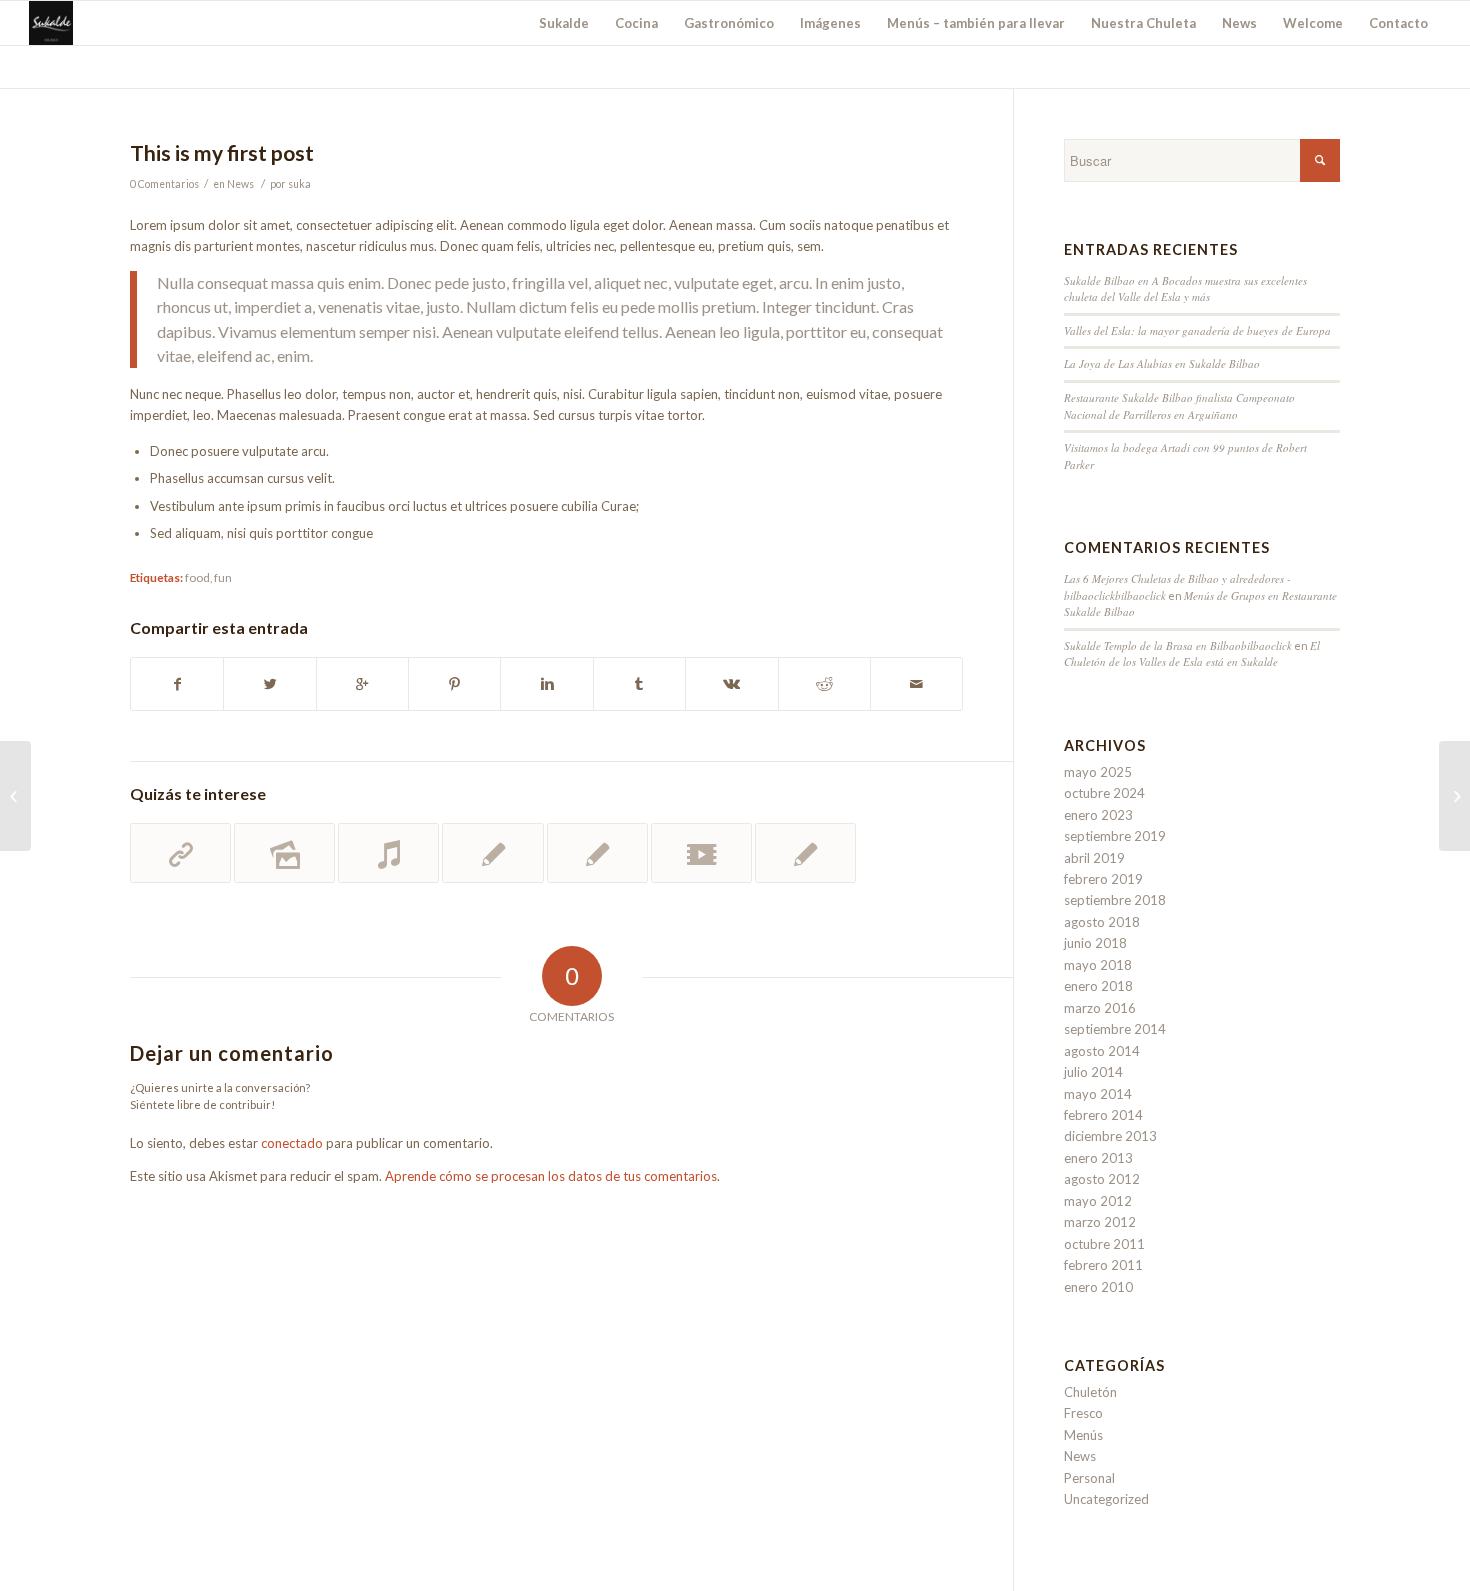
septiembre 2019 (1115, 836)
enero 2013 (1098, 1158)
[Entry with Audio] (388, 853)
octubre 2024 (1104, 793)
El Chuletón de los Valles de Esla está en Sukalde (1192, 654)
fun (223, 577)
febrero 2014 (1103, 1115)
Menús (1083, 1435)
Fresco (1083, 1413)
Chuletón (1090, 1392)
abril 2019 (1094, 858)
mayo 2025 (1098, 772)
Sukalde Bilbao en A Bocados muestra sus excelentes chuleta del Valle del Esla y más (1185, 289)
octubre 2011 (1104, 1244)
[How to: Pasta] (15, 796)
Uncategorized (1106, 1499)
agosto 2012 (1102, 1179)
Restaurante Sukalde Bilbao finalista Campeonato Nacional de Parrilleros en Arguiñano (1179, 406)
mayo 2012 (1098, 1201)
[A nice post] (492, 853)
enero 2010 (1098, 1287)
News (240, 184)
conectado (292, 1143)
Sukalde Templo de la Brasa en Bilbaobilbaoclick (1178, 645)
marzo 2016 (1100, 1008)
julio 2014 (1093, 1072)
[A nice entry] (597, 853)
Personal (1089, 1478)
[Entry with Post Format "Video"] (701, 853)
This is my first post (222, 152)
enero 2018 (1098, 986)
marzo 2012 (1100, 1222)
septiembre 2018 (1115, 900)
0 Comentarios (164, 184)
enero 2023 (1098, 815)
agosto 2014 (1102, 1051)
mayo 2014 (1098, 1094)
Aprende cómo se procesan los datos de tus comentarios (551, 1176)
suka (299, 184)
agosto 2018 (1102, 922)
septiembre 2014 (1115, 1029)
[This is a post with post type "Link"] (180, 853)
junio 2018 (1095, 943)
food (197, 577)
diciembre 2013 (1110, 1136)
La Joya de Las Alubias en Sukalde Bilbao (1162, 363)
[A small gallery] (284, 853)
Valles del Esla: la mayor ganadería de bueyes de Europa (1197, 330)
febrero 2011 (1103, 1265)
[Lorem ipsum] (805, 853)
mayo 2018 (1098, 965)
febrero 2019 (1103, 879)
